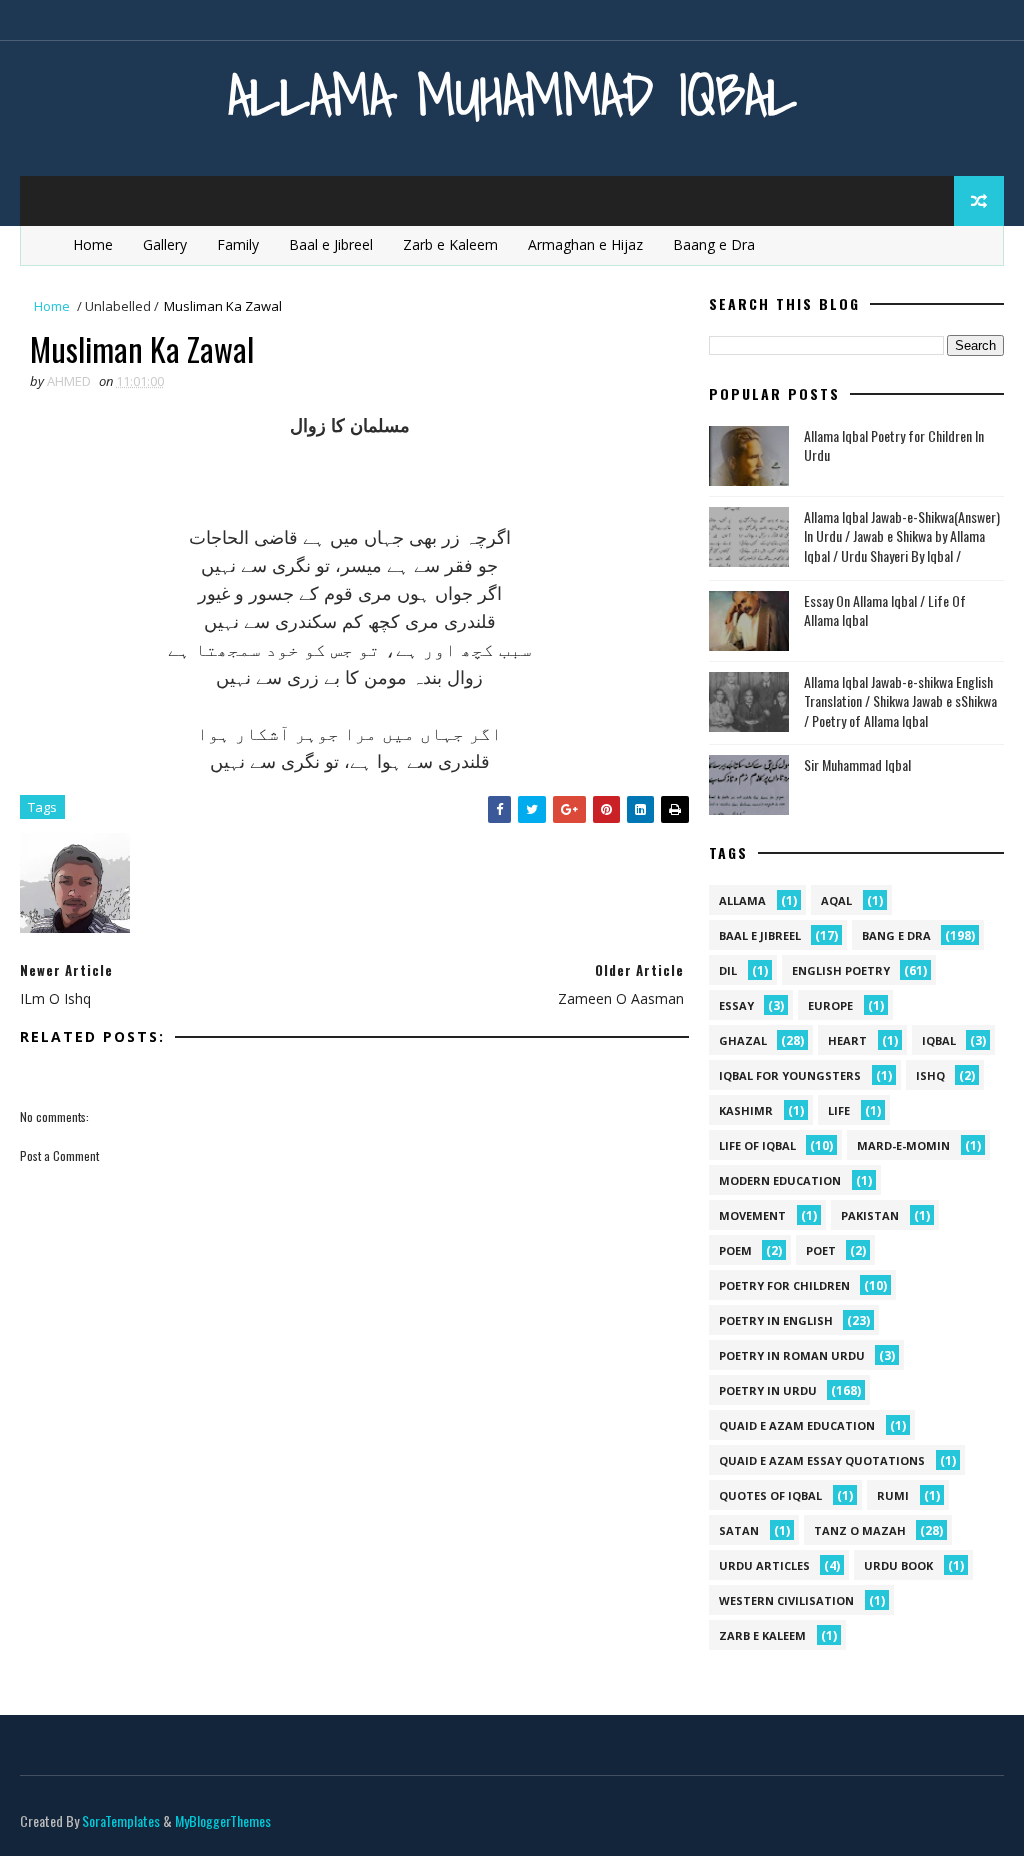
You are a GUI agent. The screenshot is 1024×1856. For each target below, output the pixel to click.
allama (742, 900)
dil (728, 970)
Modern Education (780, 1180)
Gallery (165, 244)
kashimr (746, 1110)
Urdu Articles (764, 1565)
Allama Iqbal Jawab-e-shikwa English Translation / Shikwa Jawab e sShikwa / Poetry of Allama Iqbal (900, 701)
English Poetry (841, 970)
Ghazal (743, 1040)
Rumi (893, 1495)
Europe (830, 1005)
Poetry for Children (784, 1285)
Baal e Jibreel (331, 244)
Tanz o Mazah (860, 1530)
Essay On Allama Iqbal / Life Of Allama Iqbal (885, 610)
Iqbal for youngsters (790, 1075)
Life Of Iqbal (757, 1145)
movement (752, 1215)
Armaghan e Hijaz (585, 244)
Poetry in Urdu (768, 1390)
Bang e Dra (896, 935)
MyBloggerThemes (223, 1820)
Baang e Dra (714, 244)
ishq (930, 1075)
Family (238, 244)
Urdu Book (898, 1565)
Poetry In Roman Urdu (792, 1355)
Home (93, 244)
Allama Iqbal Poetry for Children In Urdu (894, 445)
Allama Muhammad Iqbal (512, 94)
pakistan (870, 1215)
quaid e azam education (797, 1425)
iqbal (939, 1040)
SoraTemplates (121, 1820)
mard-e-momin (903, 1145)
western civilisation (786, 1600)
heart (847, 1040)
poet (821, 1250)
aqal (836, 900)
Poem (735, 1250)
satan (739, 1530)
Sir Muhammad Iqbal (857, 764)
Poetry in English (776, 1320)
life (839, 1110)
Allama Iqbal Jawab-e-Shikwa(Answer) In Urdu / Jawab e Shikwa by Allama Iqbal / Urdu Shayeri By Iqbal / (902, 536)
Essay (736, 1005)
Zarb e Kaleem (450, 244)
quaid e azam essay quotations (822, 1460)
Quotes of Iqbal (770, 1495)
